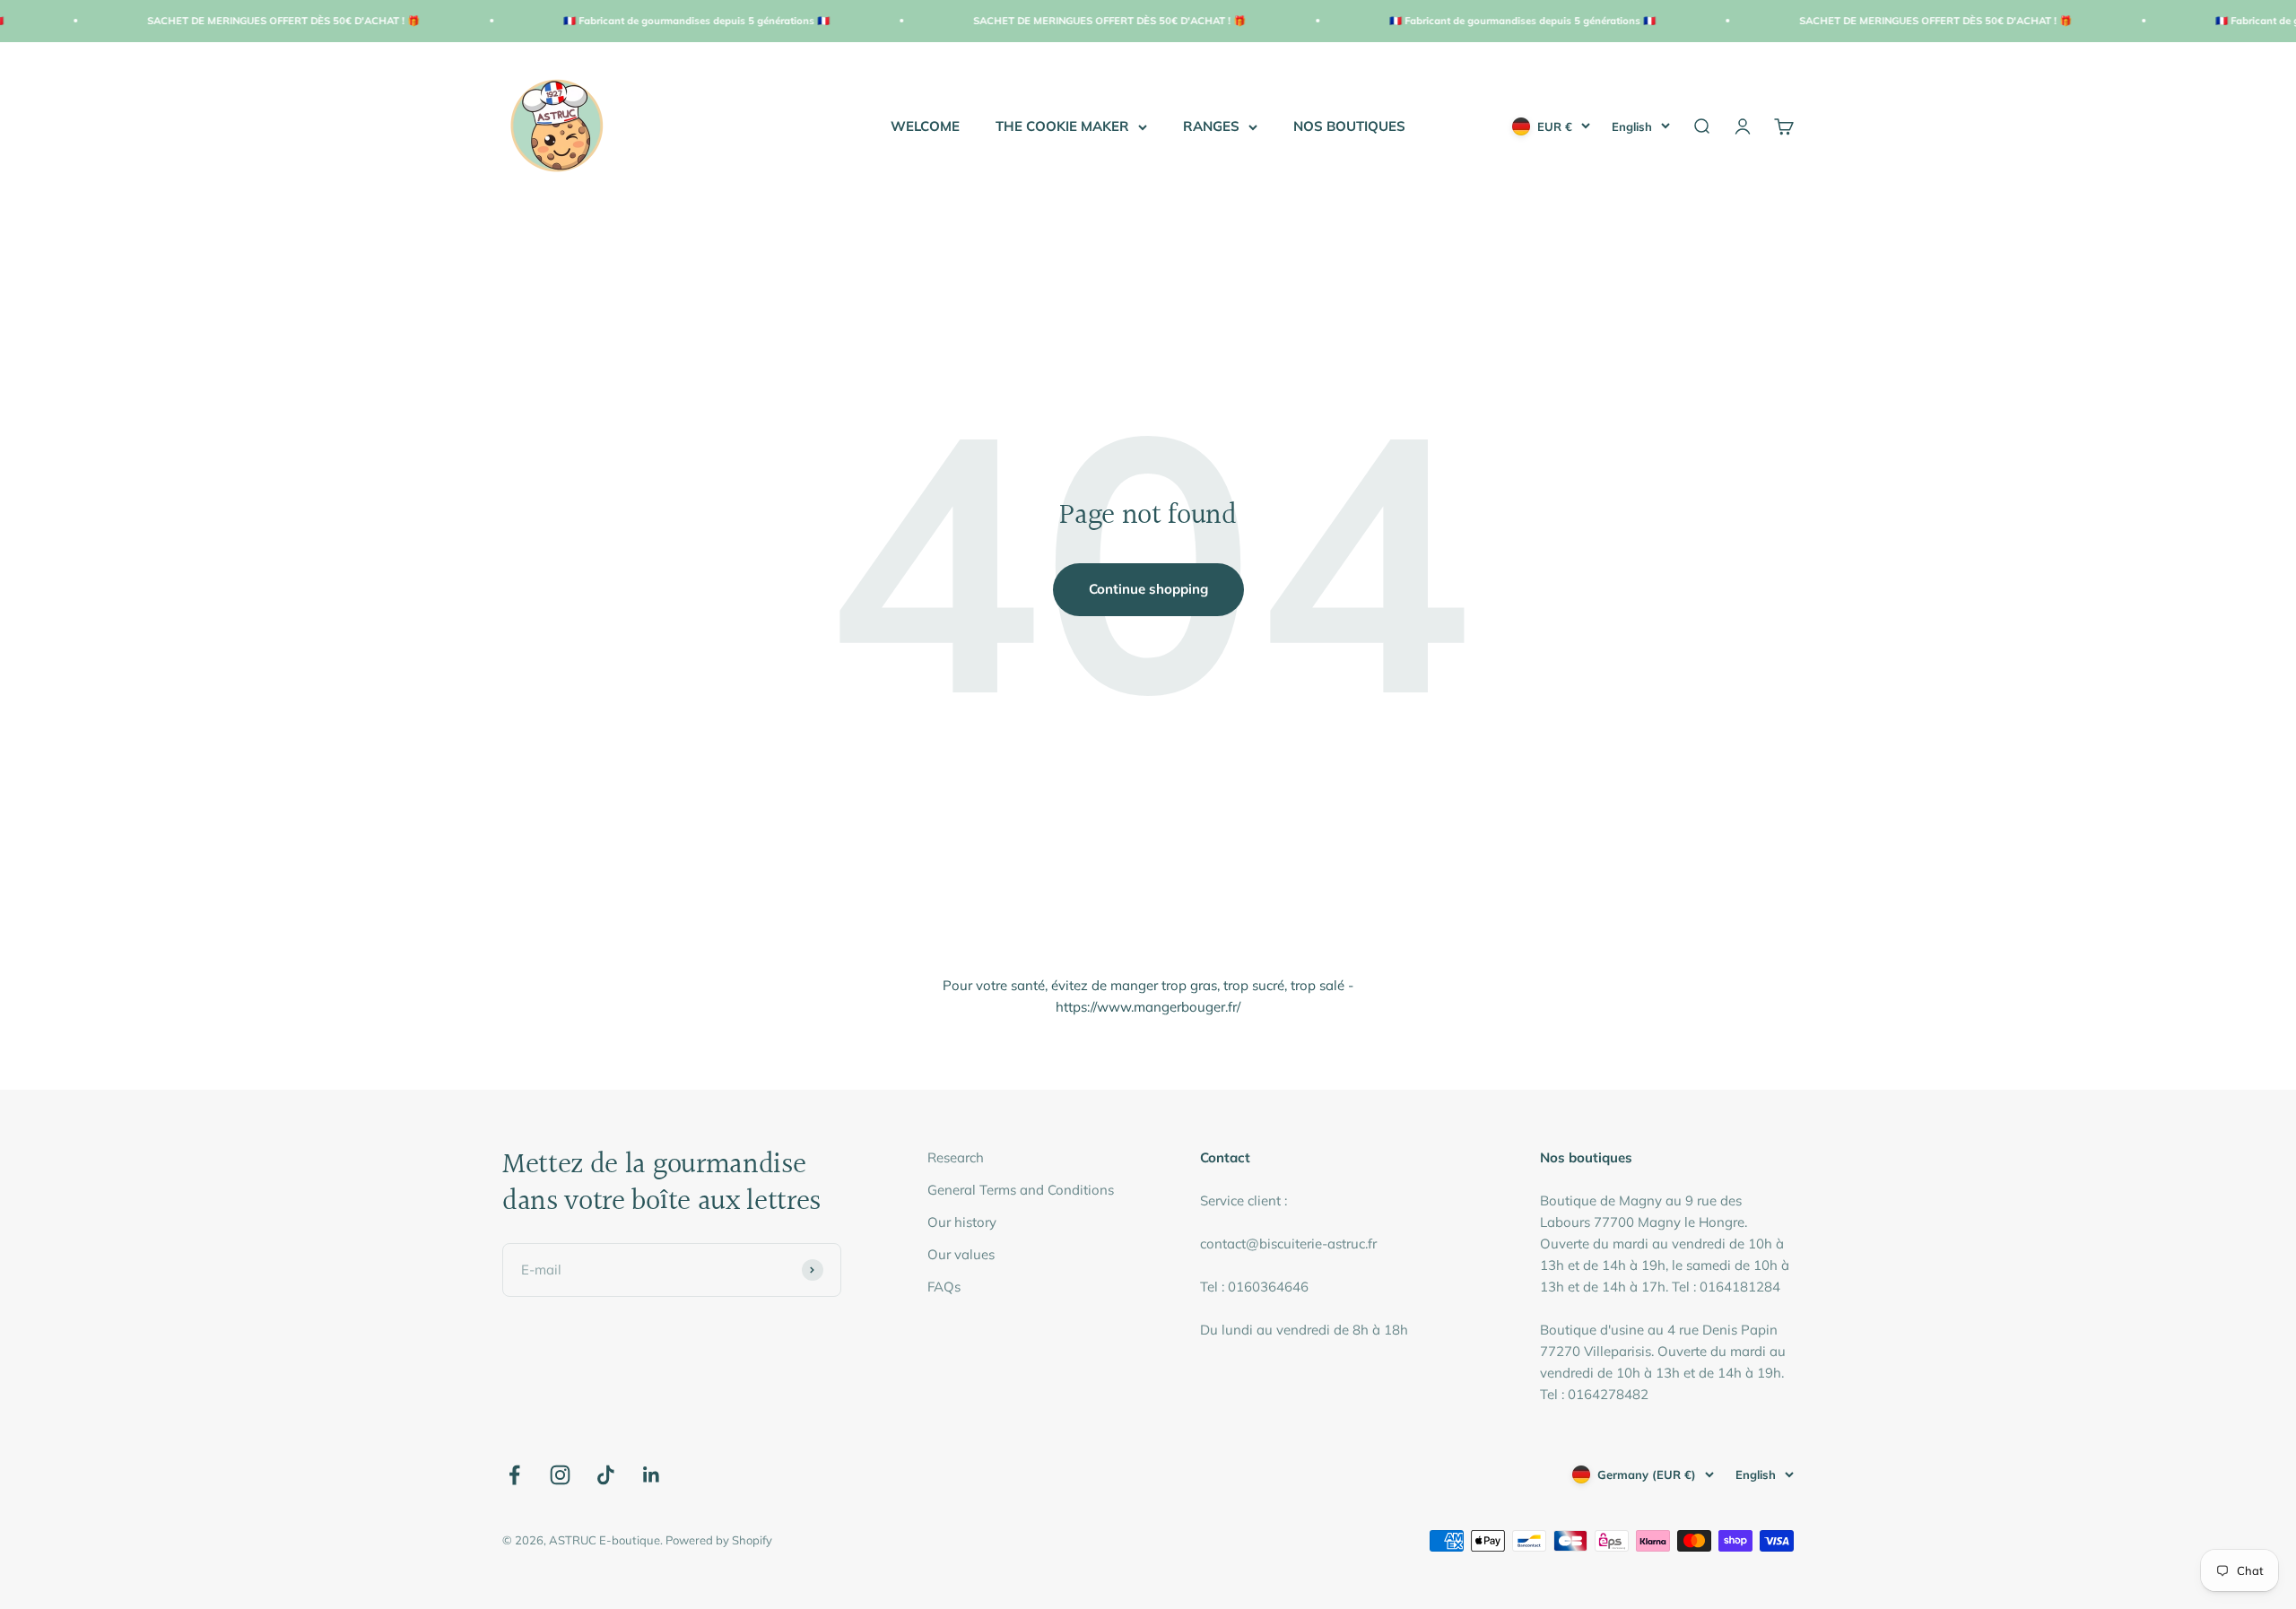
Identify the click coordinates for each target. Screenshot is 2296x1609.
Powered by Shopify (719, 1540)
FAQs (944, 1287)
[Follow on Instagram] (560, 1475)
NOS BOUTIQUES (1349, 126)
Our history (962, 1222)
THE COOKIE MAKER (1062, 126)
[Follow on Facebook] (514, 1475)
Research (956, 1157)
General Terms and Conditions (1021, 1190)
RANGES (1211, 126)
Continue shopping (1148, 589)
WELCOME (925, 126)
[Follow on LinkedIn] (652, 1475)
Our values (961, 1254)
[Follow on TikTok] (606, 1475)
